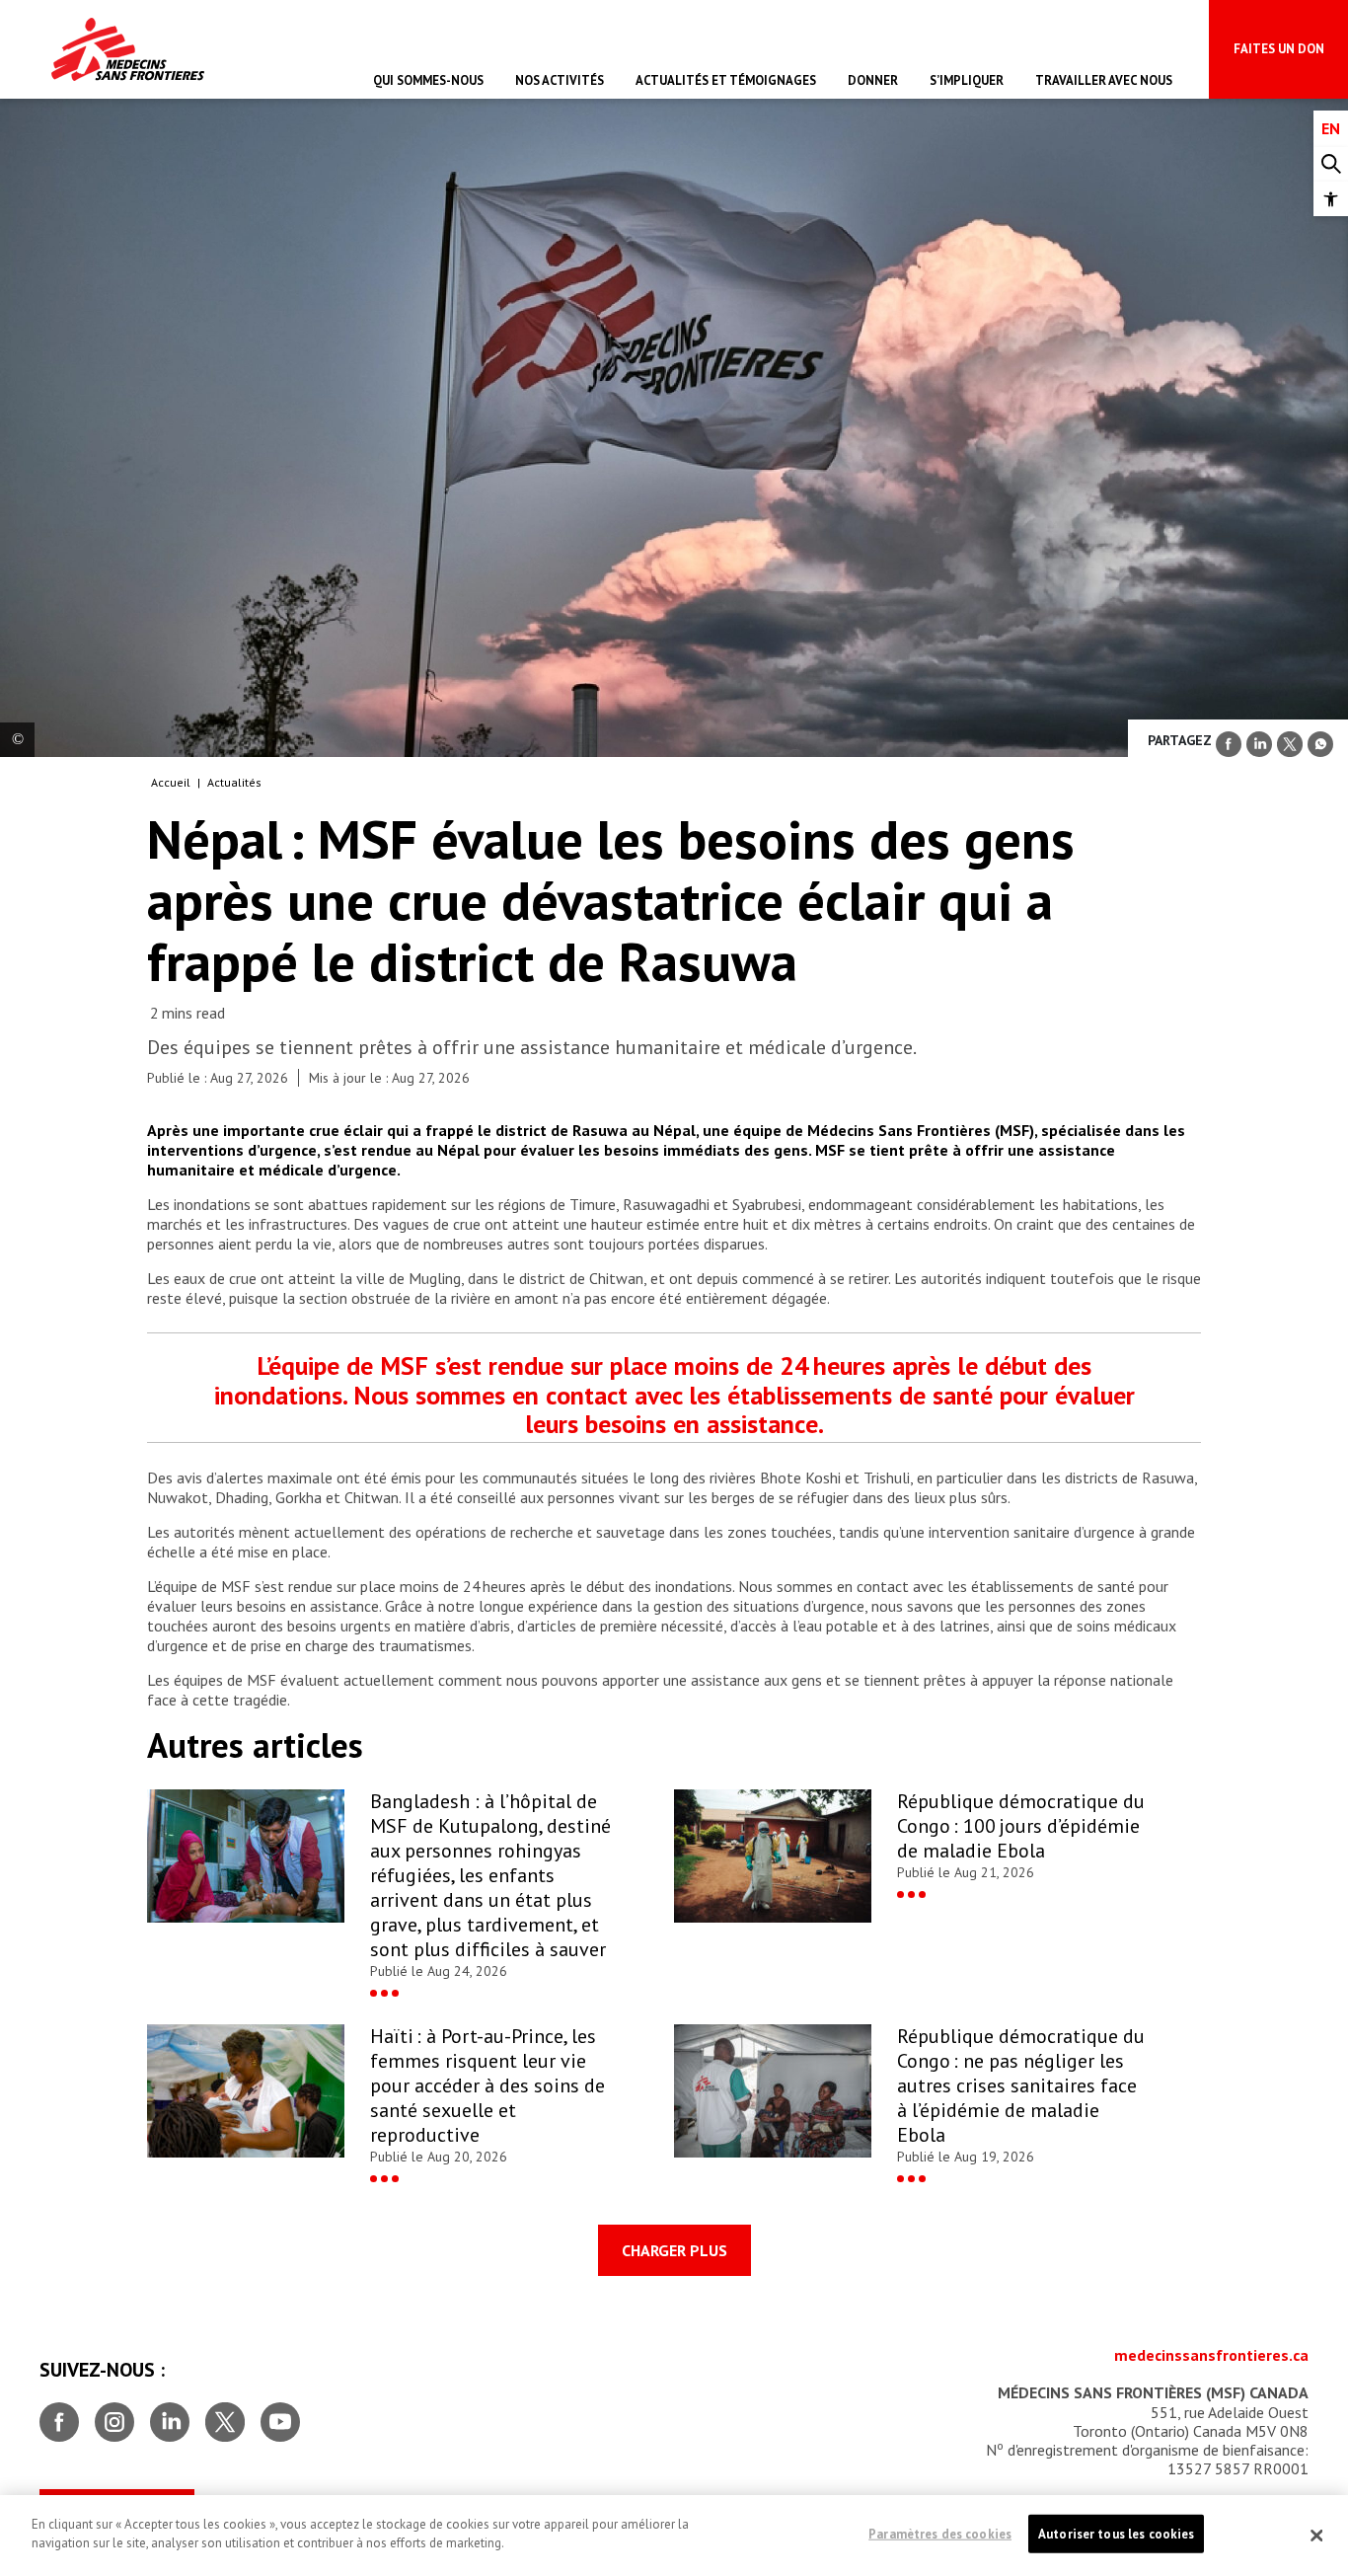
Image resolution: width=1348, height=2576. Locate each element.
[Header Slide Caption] (17, 740)
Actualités (234, 782)
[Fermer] (1316, 2536)
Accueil (171, 782)
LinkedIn (170, 2414)
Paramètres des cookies (940, 2534)
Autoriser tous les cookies (1116, 2534)
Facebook (59, 2414)
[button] (1331, 199)
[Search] (1331, 164)
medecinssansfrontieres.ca (1211, 2355)
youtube (280, 2414)
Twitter (225, 2414)
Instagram (114, 2414)
